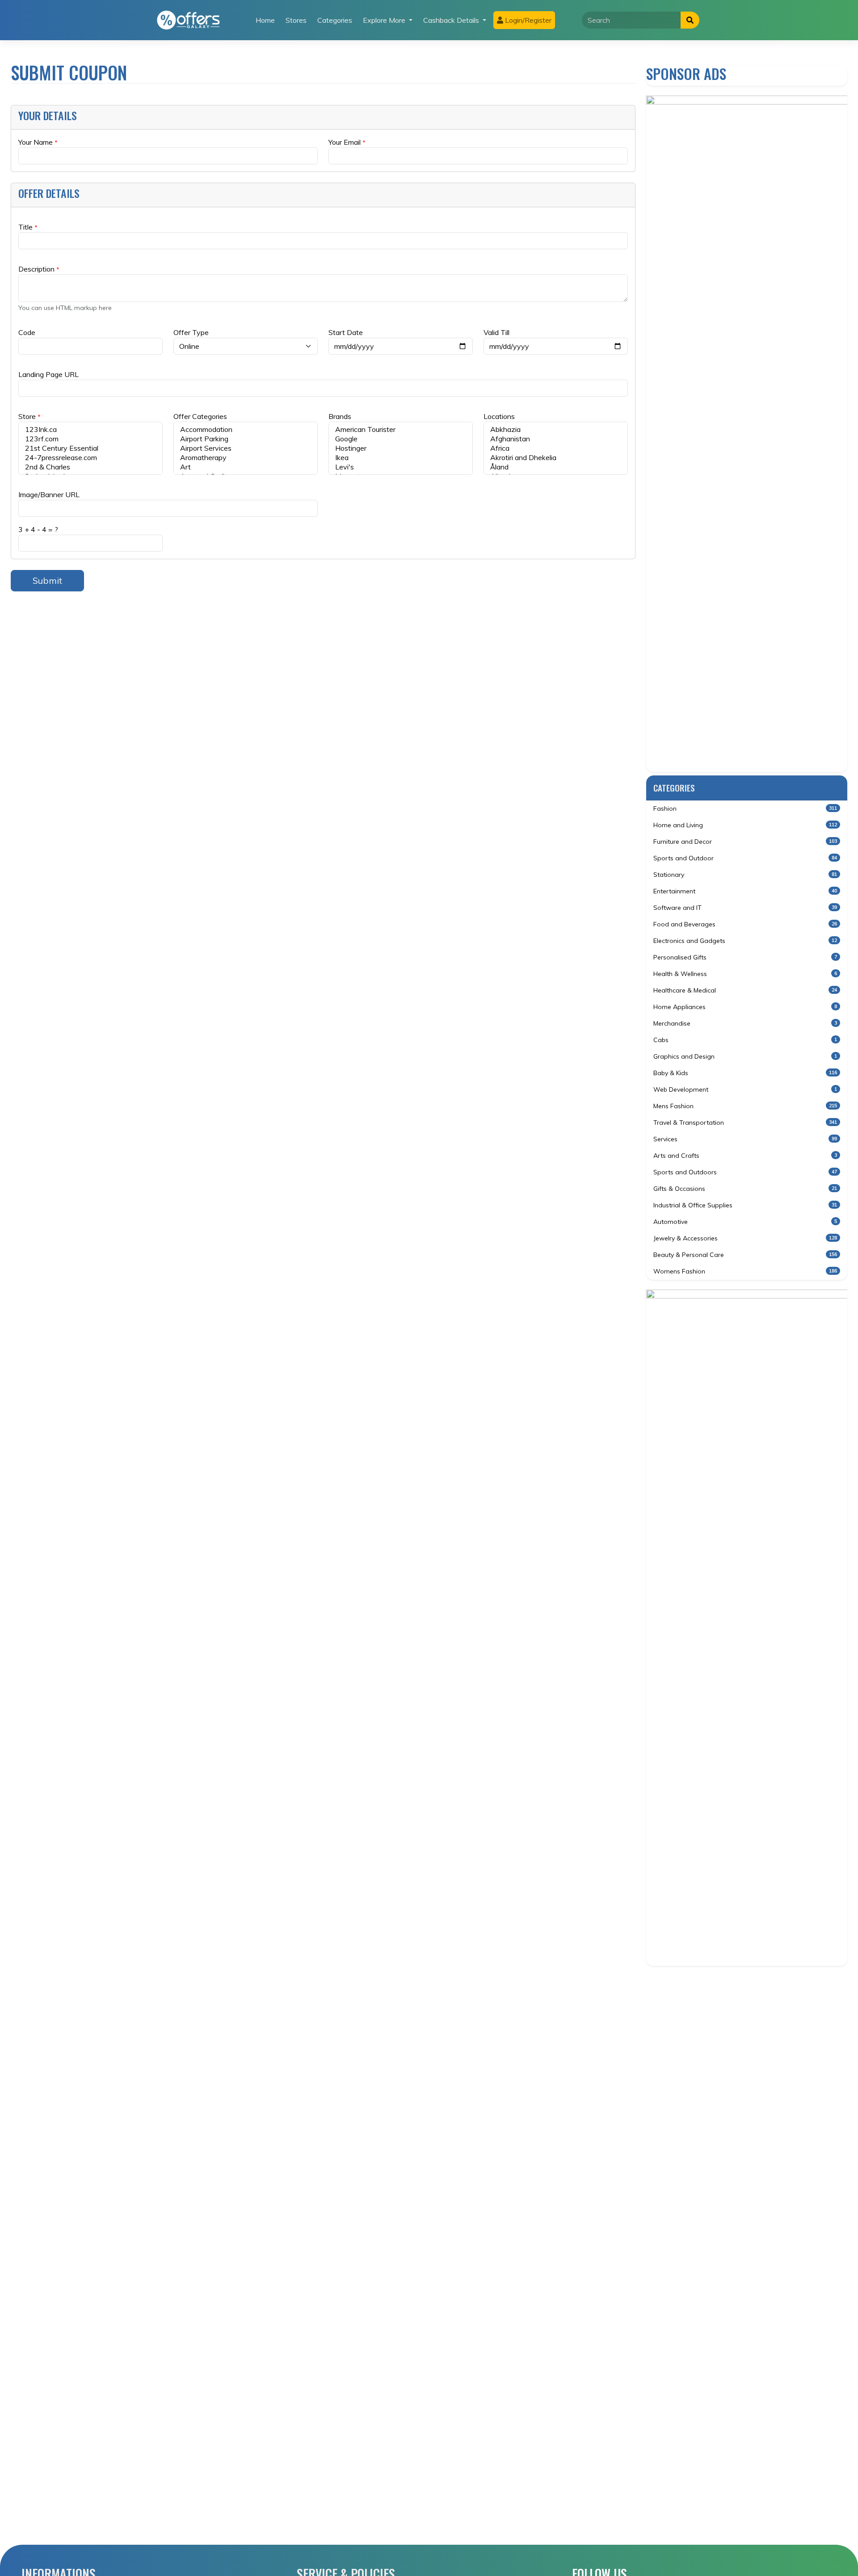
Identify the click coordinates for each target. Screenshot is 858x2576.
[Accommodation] (246, 429)
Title (28, 227)
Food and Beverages (745, 924)
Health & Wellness (745, 974)
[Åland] (556, 467)
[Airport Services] (246, 448)
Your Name (38, 142)
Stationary (745, 875)
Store (29, 416)
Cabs (745, 1040)
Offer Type (191, 332)
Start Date (346, 332)
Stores (296, 20)
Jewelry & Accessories (745, 1238)
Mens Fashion (745, 1106)
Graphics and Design (745, 1056)
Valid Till (496, 332)
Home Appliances (745, 1007)
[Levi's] (401, 467)
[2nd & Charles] (90, 467)
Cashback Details (452, 20)
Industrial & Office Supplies (745, 1205)
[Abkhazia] (556, 429)
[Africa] (556, 448)
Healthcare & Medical (745, 990)
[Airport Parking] (246, 439)
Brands (340, 416)
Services (745, 1139)
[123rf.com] (90, 439)
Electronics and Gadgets (745, 941)
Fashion (745, 808)
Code (27, 332)
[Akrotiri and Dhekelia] (556, 458)
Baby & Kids (745, 1073)
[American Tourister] (401, 429)
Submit (47, 580)
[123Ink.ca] (90, 429)
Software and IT (745, 908)
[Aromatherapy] (246, 458)
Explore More (385, 20)
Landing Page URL (48, 374)
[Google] (401, 439)
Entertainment (745, 891)
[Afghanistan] (556, 439)
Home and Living (745, 825)
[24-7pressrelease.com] (90, 458)
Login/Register (527, 20)
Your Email (347, 142)
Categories (335, 20)
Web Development (745, 1089)
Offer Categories (200, 416)
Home (265, 20)
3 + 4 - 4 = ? (38, 529)
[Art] (246, 467)
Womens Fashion (745, 1271)
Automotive (745, 1222)
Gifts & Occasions (745, 1189)
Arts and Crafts (745, 1156)
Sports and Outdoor (745, 858)
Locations (499, 416)
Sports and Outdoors (745, 1172)
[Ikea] (401, 458)
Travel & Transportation (745, 1123)
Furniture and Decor (745, 842)
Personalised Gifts (745, 957)
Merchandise (745, 1023)
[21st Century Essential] (90, 448)
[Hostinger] (401, 448)
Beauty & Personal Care (745, 1255)
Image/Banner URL (49, 494)
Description (39, 269)
